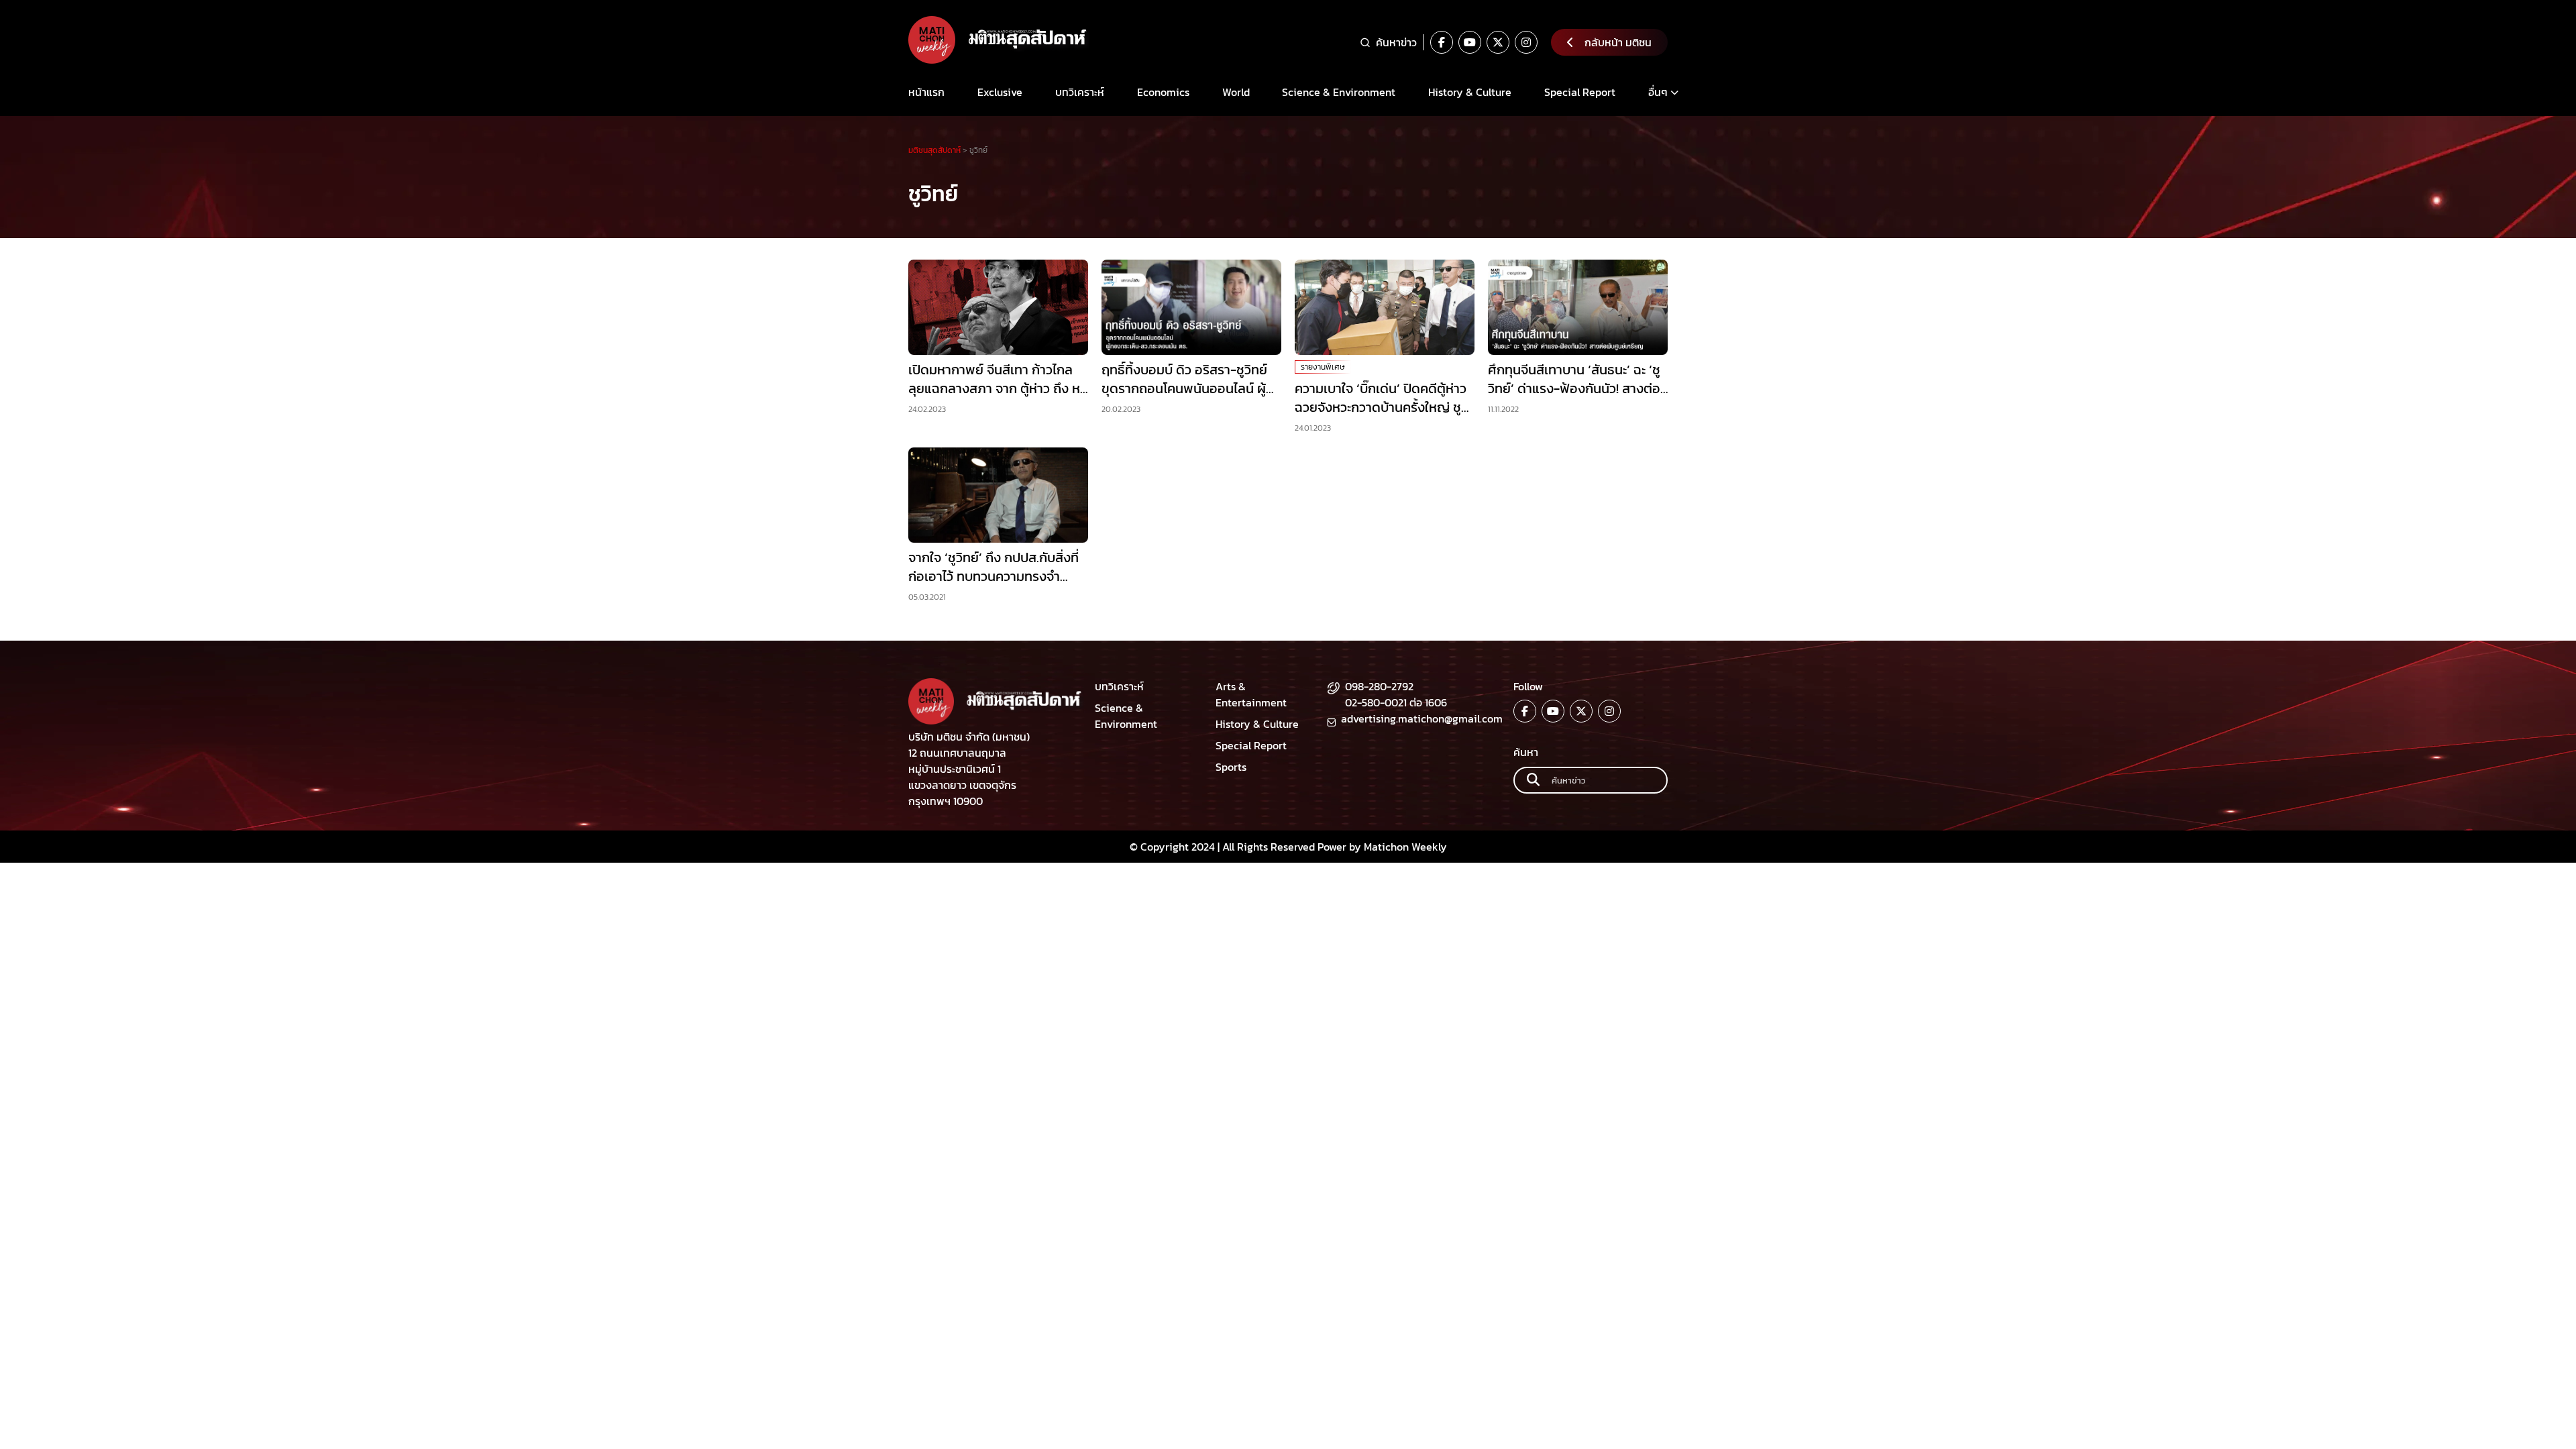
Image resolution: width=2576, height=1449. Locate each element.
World (1236, 92)
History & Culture (1470, 92)
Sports (1231, 767)
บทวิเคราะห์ (1080, 92)
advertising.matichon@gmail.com (1422, 718)
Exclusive (1000, 92)
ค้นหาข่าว (1396, 42)
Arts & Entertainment (1251, 694)
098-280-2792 (1379, 686)
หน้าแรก (926, 92)
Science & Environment (1339, 92)
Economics (1163, 92)
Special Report (1580, 92)
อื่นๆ (1658, 92)
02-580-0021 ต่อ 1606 (1396, 702)
